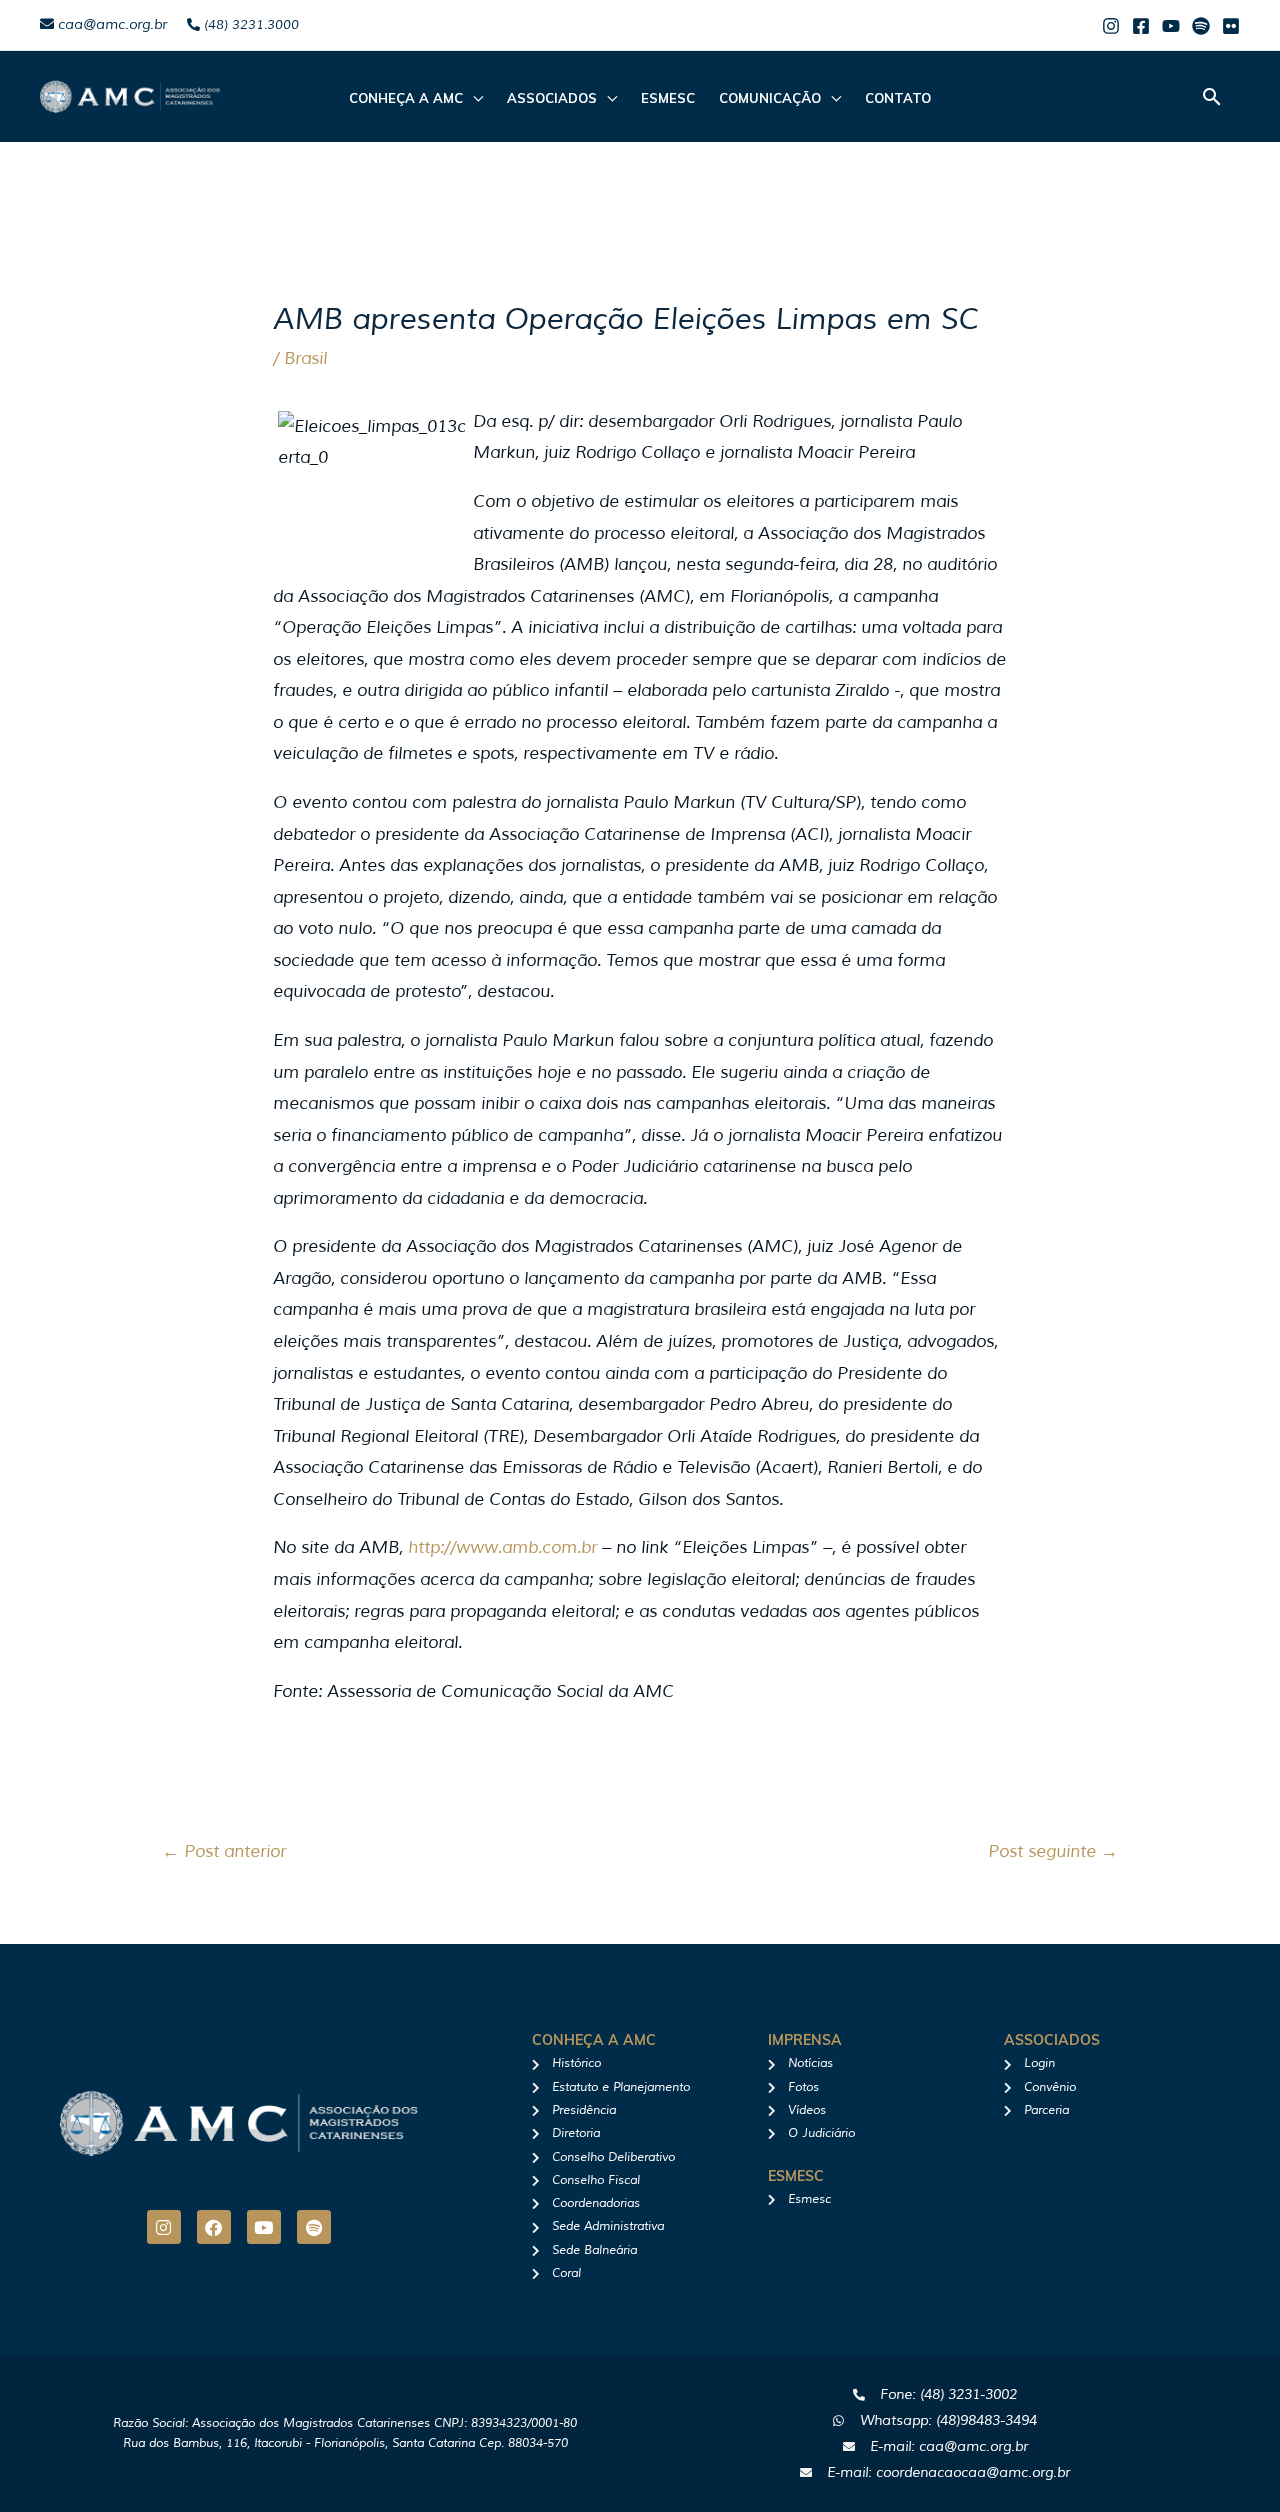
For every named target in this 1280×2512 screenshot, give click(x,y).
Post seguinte (1053, 1851)
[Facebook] (1141, 26)
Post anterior (224, 1851)
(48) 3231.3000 (249, 25)
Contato (898, 98)
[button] (1212, 96)
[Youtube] (1171, 26)
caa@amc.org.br (110, 24)
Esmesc (668, 98)
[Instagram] (1111, 26)
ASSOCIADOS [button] (552, 98)
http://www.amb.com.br (502, 1547)
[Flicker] (1231, 26)
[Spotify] (1201, 26)
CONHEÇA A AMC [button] (406, 98)
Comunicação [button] (770, 98)
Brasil (305, 358)
